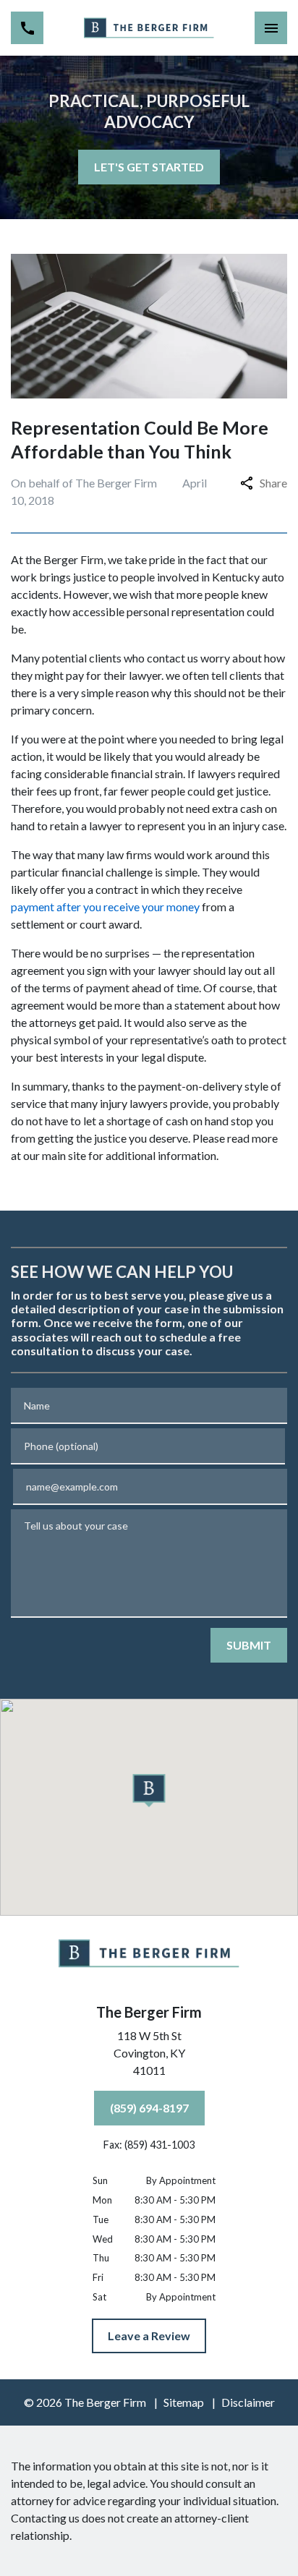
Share (273, 483)
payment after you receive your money (105, 907)
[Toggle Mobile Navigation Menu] (271, 28)
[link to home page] (149, 27)
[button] (149, 1791)
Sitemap (184, 2402)
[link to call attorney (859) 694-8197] (27, 28)
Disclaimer (248, 2402)
